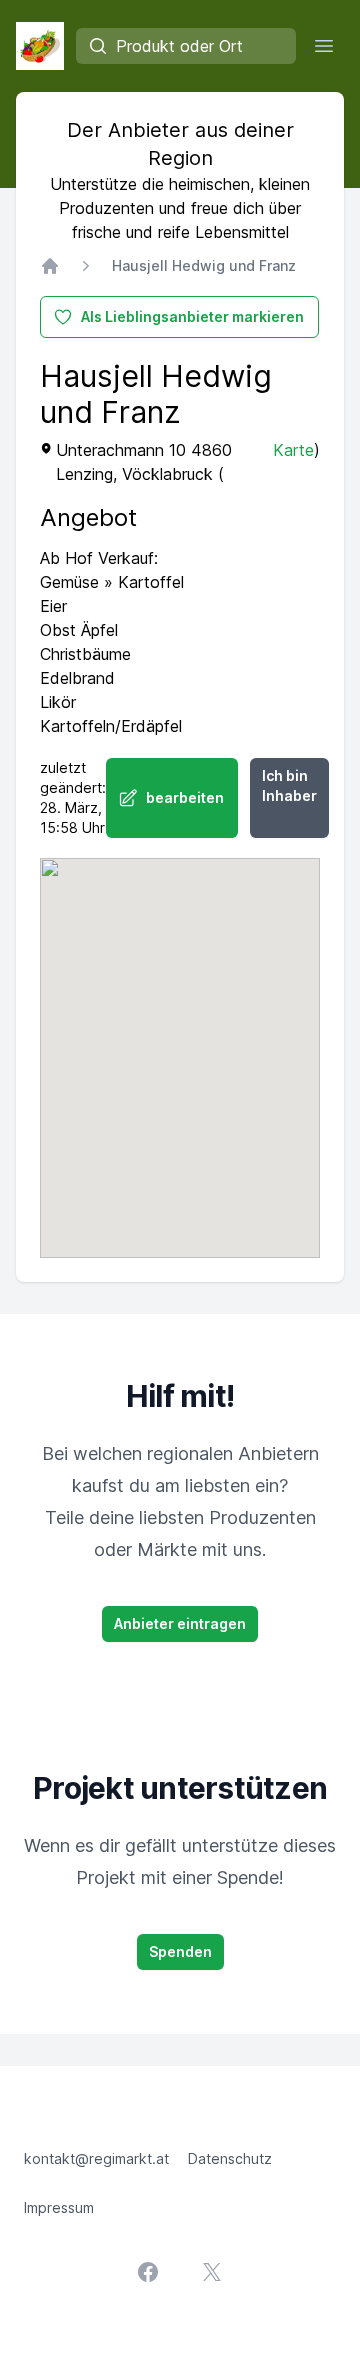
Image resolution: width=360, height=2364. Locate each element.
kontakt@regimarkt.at (96, 2158)
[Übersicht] (50, 266)
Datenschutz (230, 2158)
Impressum (59, 2207)
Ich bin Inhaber (289, 785)
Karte (293, 450)
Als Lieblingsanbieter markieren (192, 316)
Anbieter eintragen (180, 1623)
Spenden (180, 1951)
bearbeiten (185, 797)
